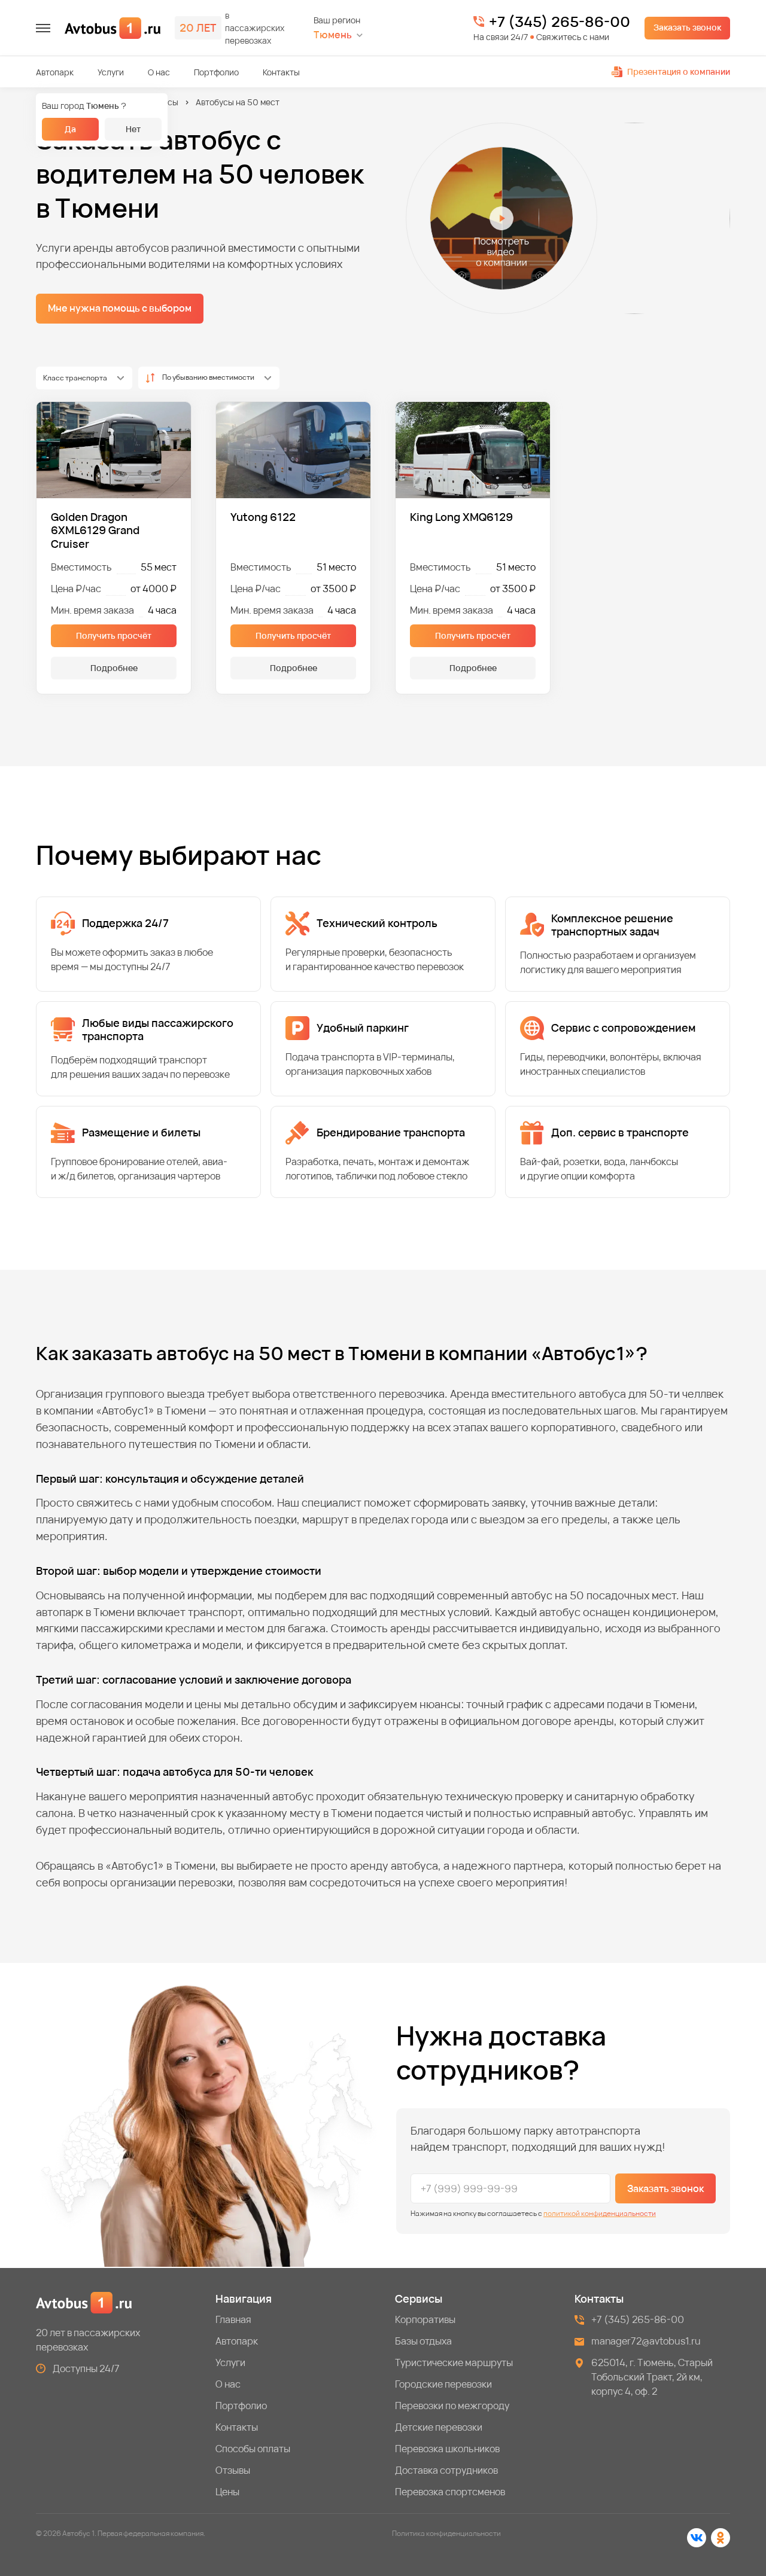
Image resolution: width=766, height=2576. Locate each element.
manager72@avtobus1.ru (646, 2341)
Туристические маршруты (454, 2362)
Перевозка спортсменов (450, 2492)
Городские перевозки (443, 2384)
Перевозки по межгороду (452, 2406)
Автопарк (55, 72)
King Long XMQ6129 (461, 517)
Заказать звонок (687, 27)
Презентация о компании (679, 71)
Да (70, 129)
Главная (233, 2319)
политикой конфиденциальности (600, 2213)
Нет (133, 129)
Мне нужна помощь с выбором (120, 308)
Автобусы (159, 102)
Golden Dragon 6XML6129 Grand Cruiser (95, 531)
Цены (227, 2492)
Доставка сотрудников (446, 2470)
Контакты (281, 72)
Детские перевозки (439, 2427)
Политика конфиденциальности (446, 2533)
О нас (159, 72)
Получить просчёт (114, 635)
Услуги (111, 72)
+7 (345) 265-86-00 (560, 22)
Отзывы (233, 2470)
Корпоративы (425, 2319)
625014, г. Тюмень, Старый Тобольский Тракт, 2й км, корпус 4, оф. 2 (652, 2377)
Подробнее (114, 668)
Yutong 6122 (263, 517)
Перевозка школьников (447, 2449)
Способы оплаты (253, 2449)
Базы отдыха (423, 2341)
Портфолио (216, 72)
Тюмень (333, 35)
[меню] (43, 28)
